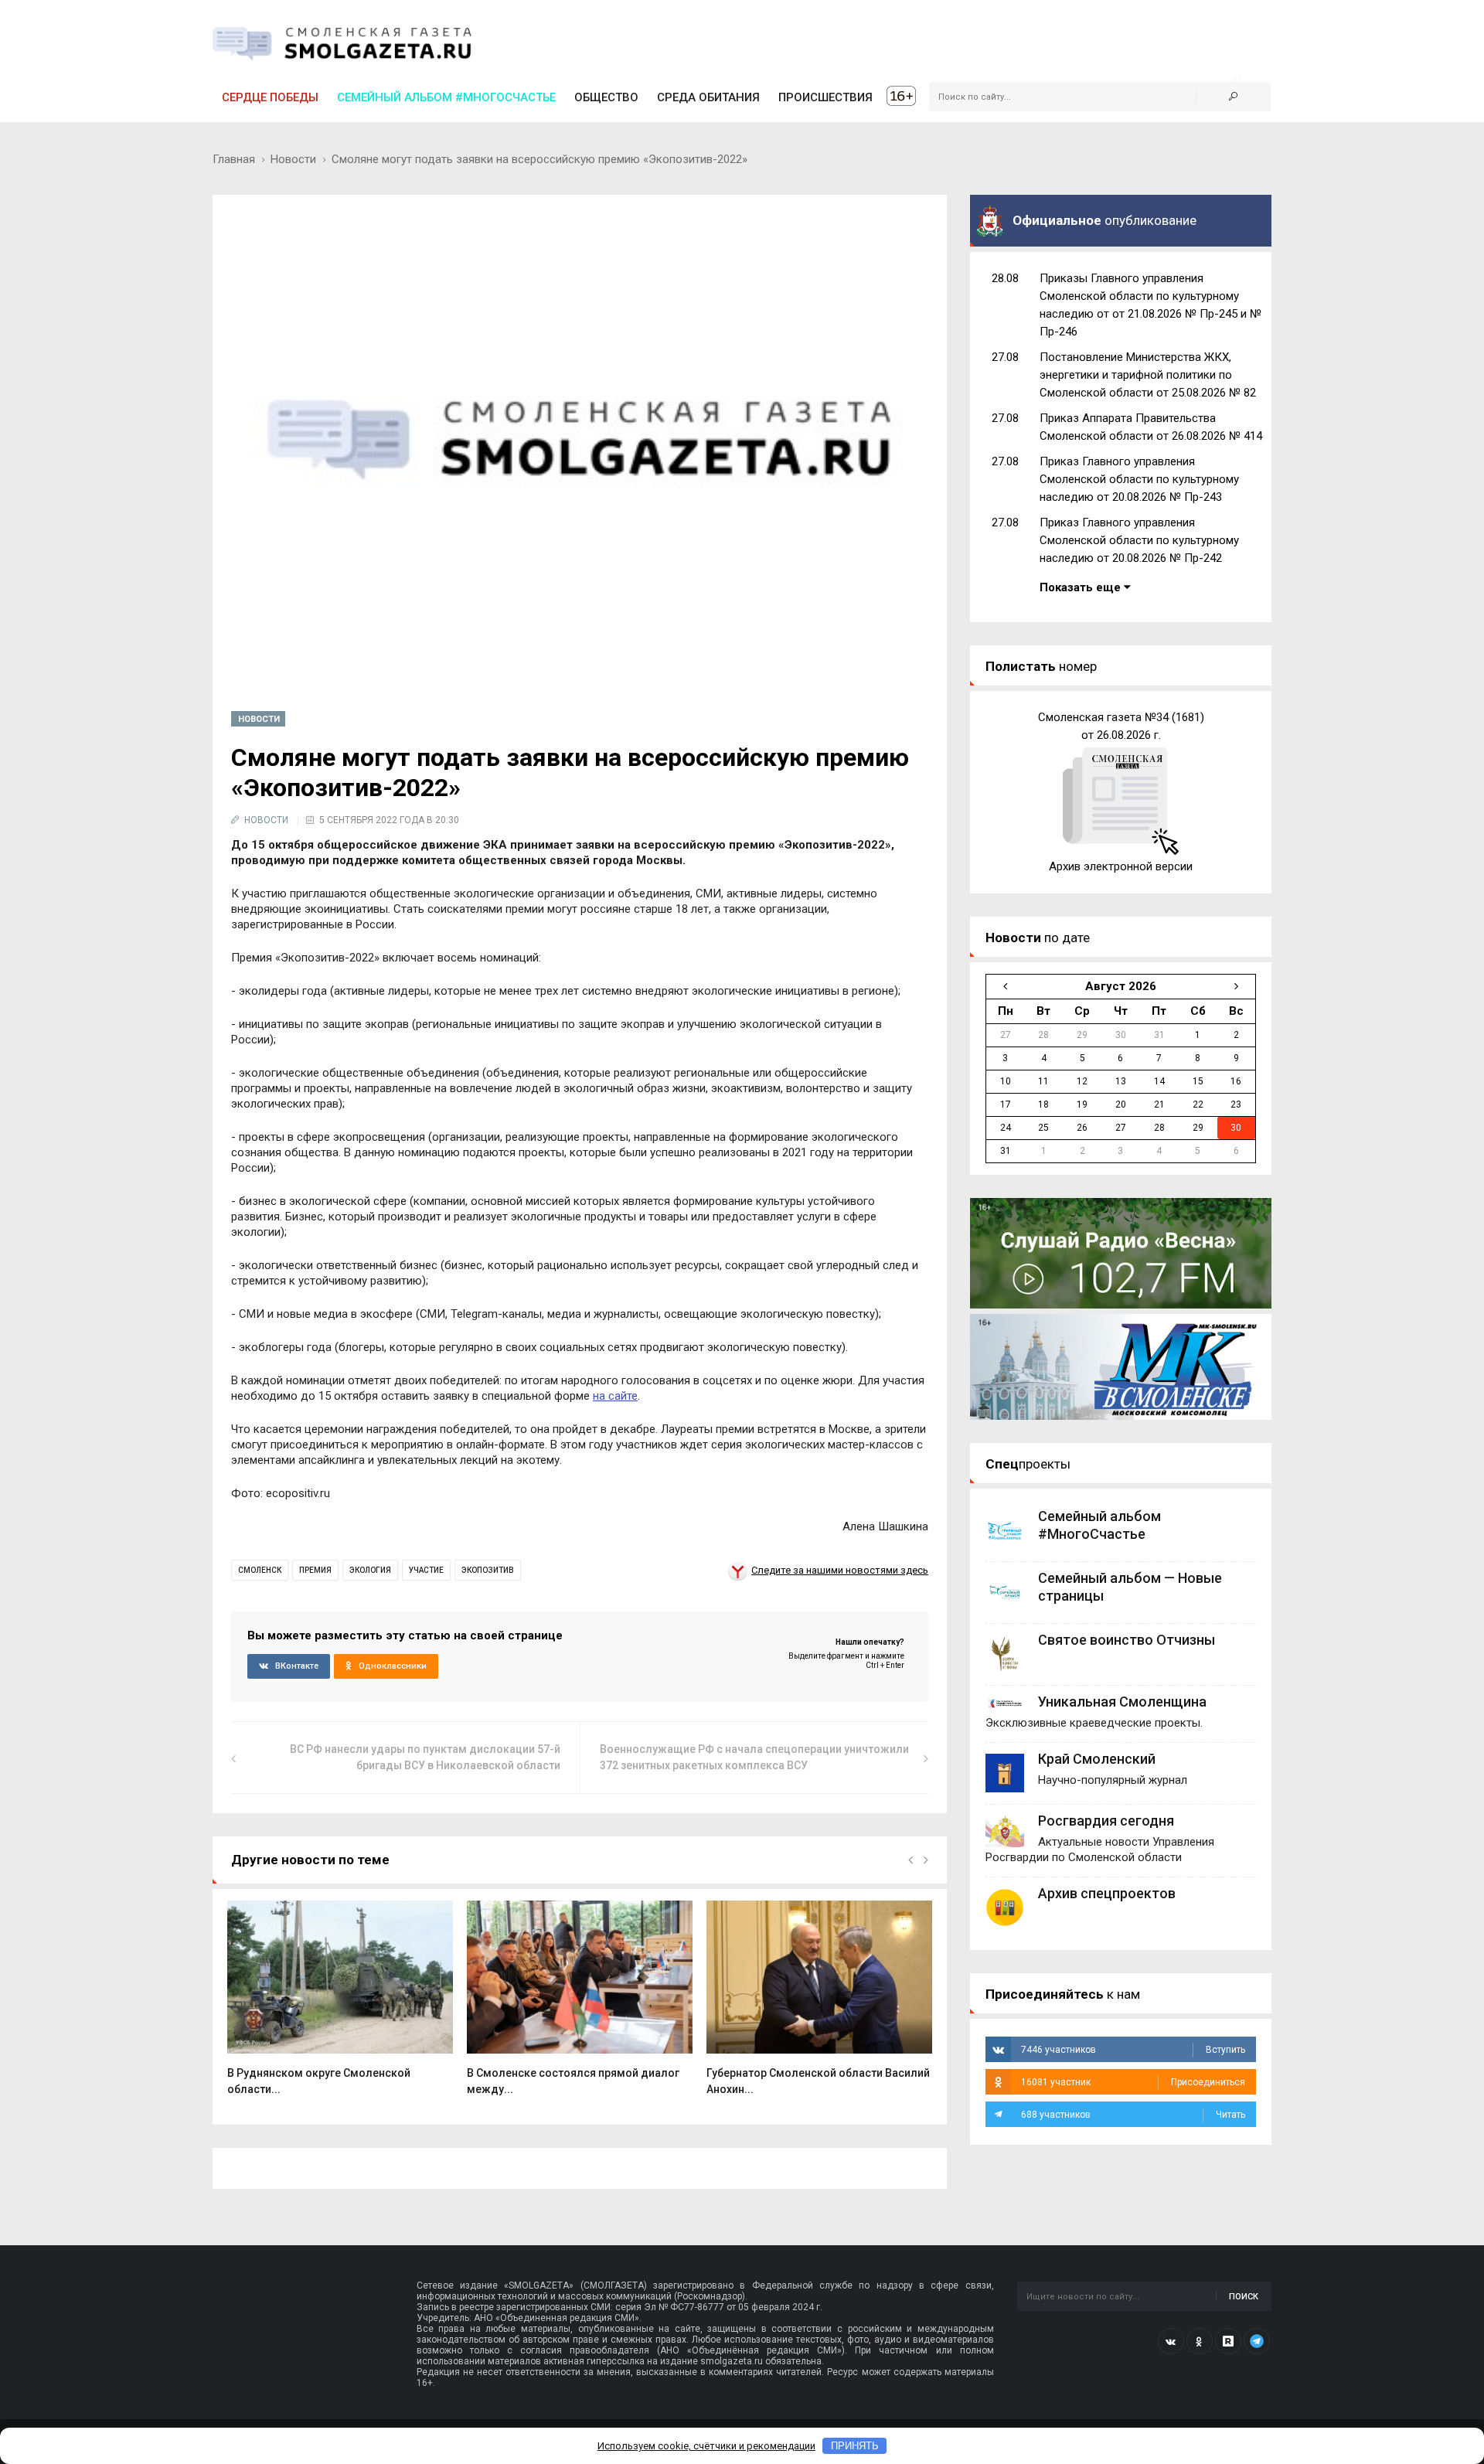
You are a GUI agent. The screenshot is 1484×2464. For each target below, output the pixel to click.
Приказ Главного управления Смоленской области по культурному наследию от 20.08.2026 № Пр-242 (1139, 540)
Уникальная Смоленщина (1122, 1702)
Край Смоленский (1097, 1759)
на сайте (615, 1396)
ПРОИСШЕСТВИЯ (825, 97)
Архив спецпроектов (1107, 1893)
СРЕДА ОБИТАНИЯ (708, 97)
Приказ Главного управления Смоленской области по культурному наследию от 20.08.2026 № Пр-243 (1139, 479)
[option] (340, 2006)
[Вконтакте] (1171, 2341)
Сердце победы (270, 97)
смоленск (260, 1570)
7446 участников (1133, 2050)
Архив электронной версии (1121, 866)
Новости (293, 159)
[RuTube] (1228, 2341)
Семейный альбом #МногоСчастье (446, 97)
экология (370, 1570)
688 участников (1133, 2115)
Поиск (1244, 2297)
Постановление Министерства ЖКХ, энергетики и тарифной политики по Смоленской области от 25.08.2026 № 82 (1148, 375)
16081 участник (1133, 2082)
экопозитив (488, 1570)
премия (315, 1570)
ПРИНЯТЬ (855, 2446)
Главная (234, 159)
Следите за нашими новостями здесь (840, 1570)
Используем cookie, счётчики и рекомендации (706, 2446)
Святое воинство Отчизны (1127, 1640)
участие (426, 1570)
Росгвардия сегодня (1106, 1821)
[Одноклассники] (1200, 2341)
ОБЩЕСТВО (606, 97)
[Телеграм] (1257, 2341)
